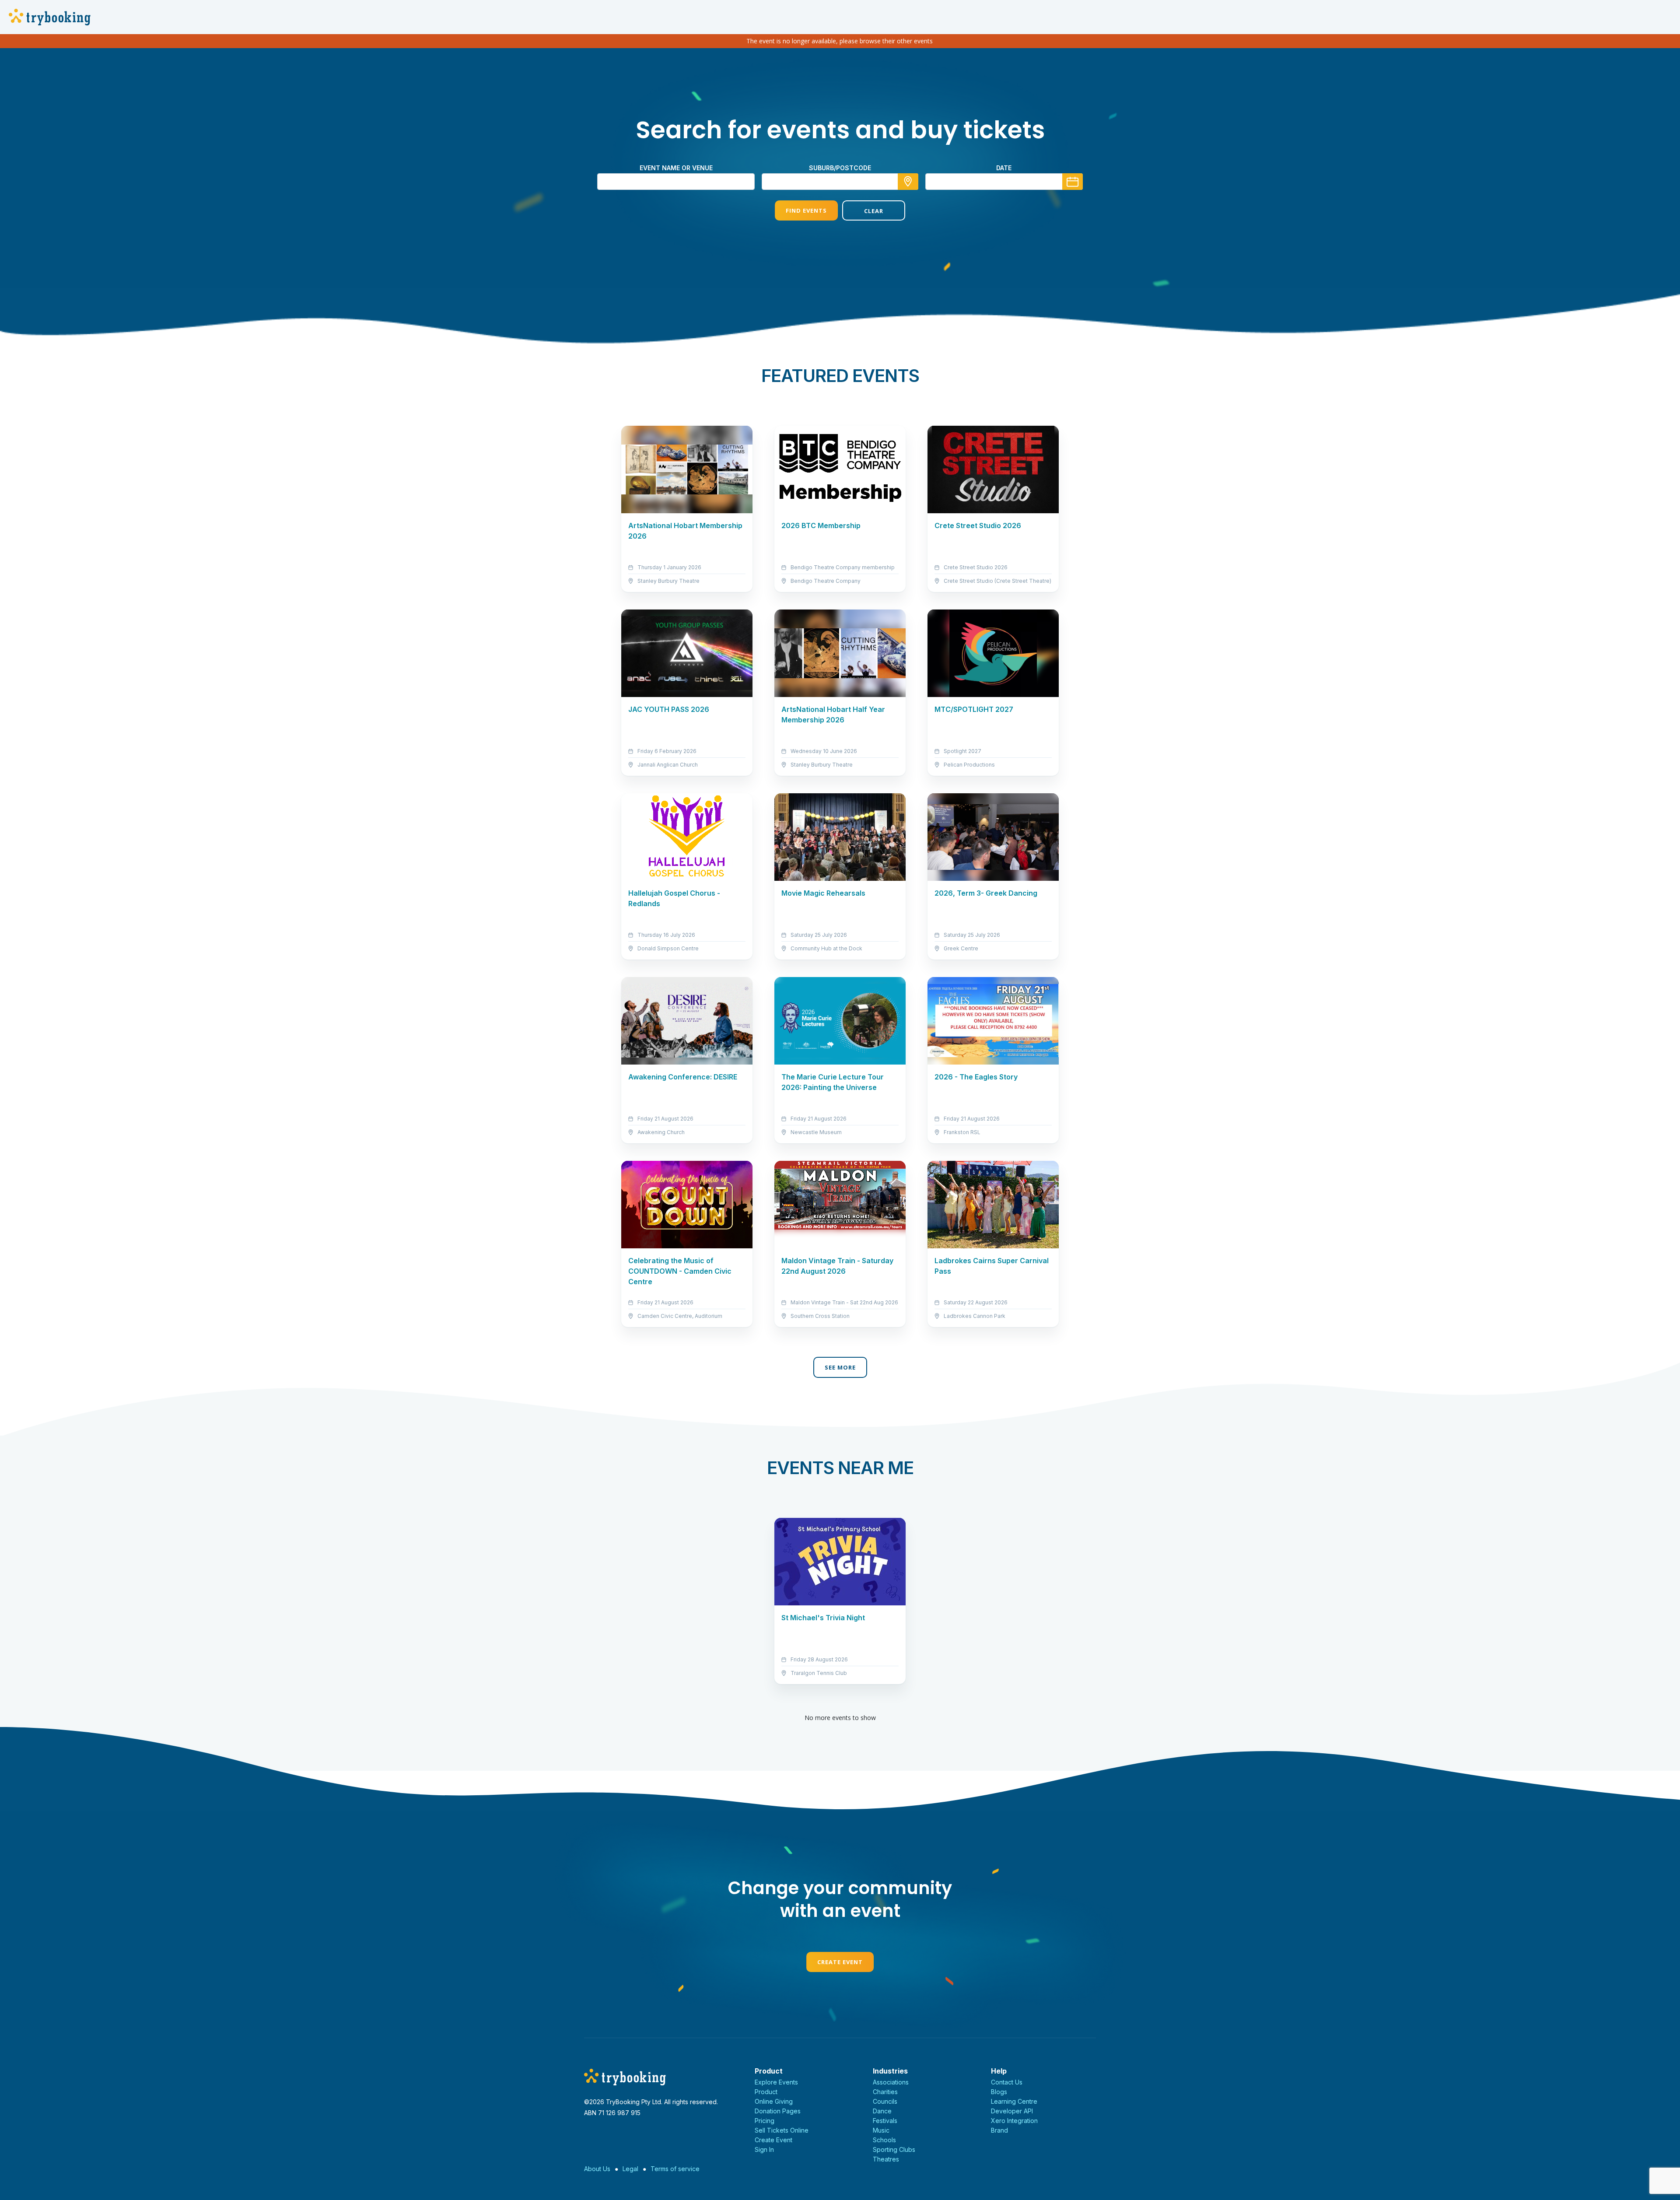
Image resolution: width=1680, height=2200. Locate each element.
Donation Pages (778, 2111)
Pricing (765, 2121)
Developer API (1012, 2111)
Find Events (806, 210)
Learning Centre (1014, 2101)
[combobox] (840, 182)
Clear (874, 211)
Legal (630, 2169)
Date (1004, 168)
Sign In (764, 2149)
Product (766, 2092)
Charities (885, 2092)
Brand (999, 2130)
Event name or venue (676, 168)
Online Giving (774, 2101)
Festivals (885, 2121)
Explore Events (776, 2082)
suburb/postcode (840, 168)
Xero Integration (1014, 2121)
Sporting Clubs (894, 2149)
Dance (882, 2111)
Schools (884, 2140)
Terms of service (675, 2169)
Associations (891, 2082)
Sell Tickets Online (782, 2130)
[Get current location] (908, 182)
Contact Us (1007, 2082)
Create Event (840, 1962)
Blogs (999, 2092)
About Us (597, 2169)
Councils (885, 2101)
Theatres (886, 2159)
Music (881, 2130)
